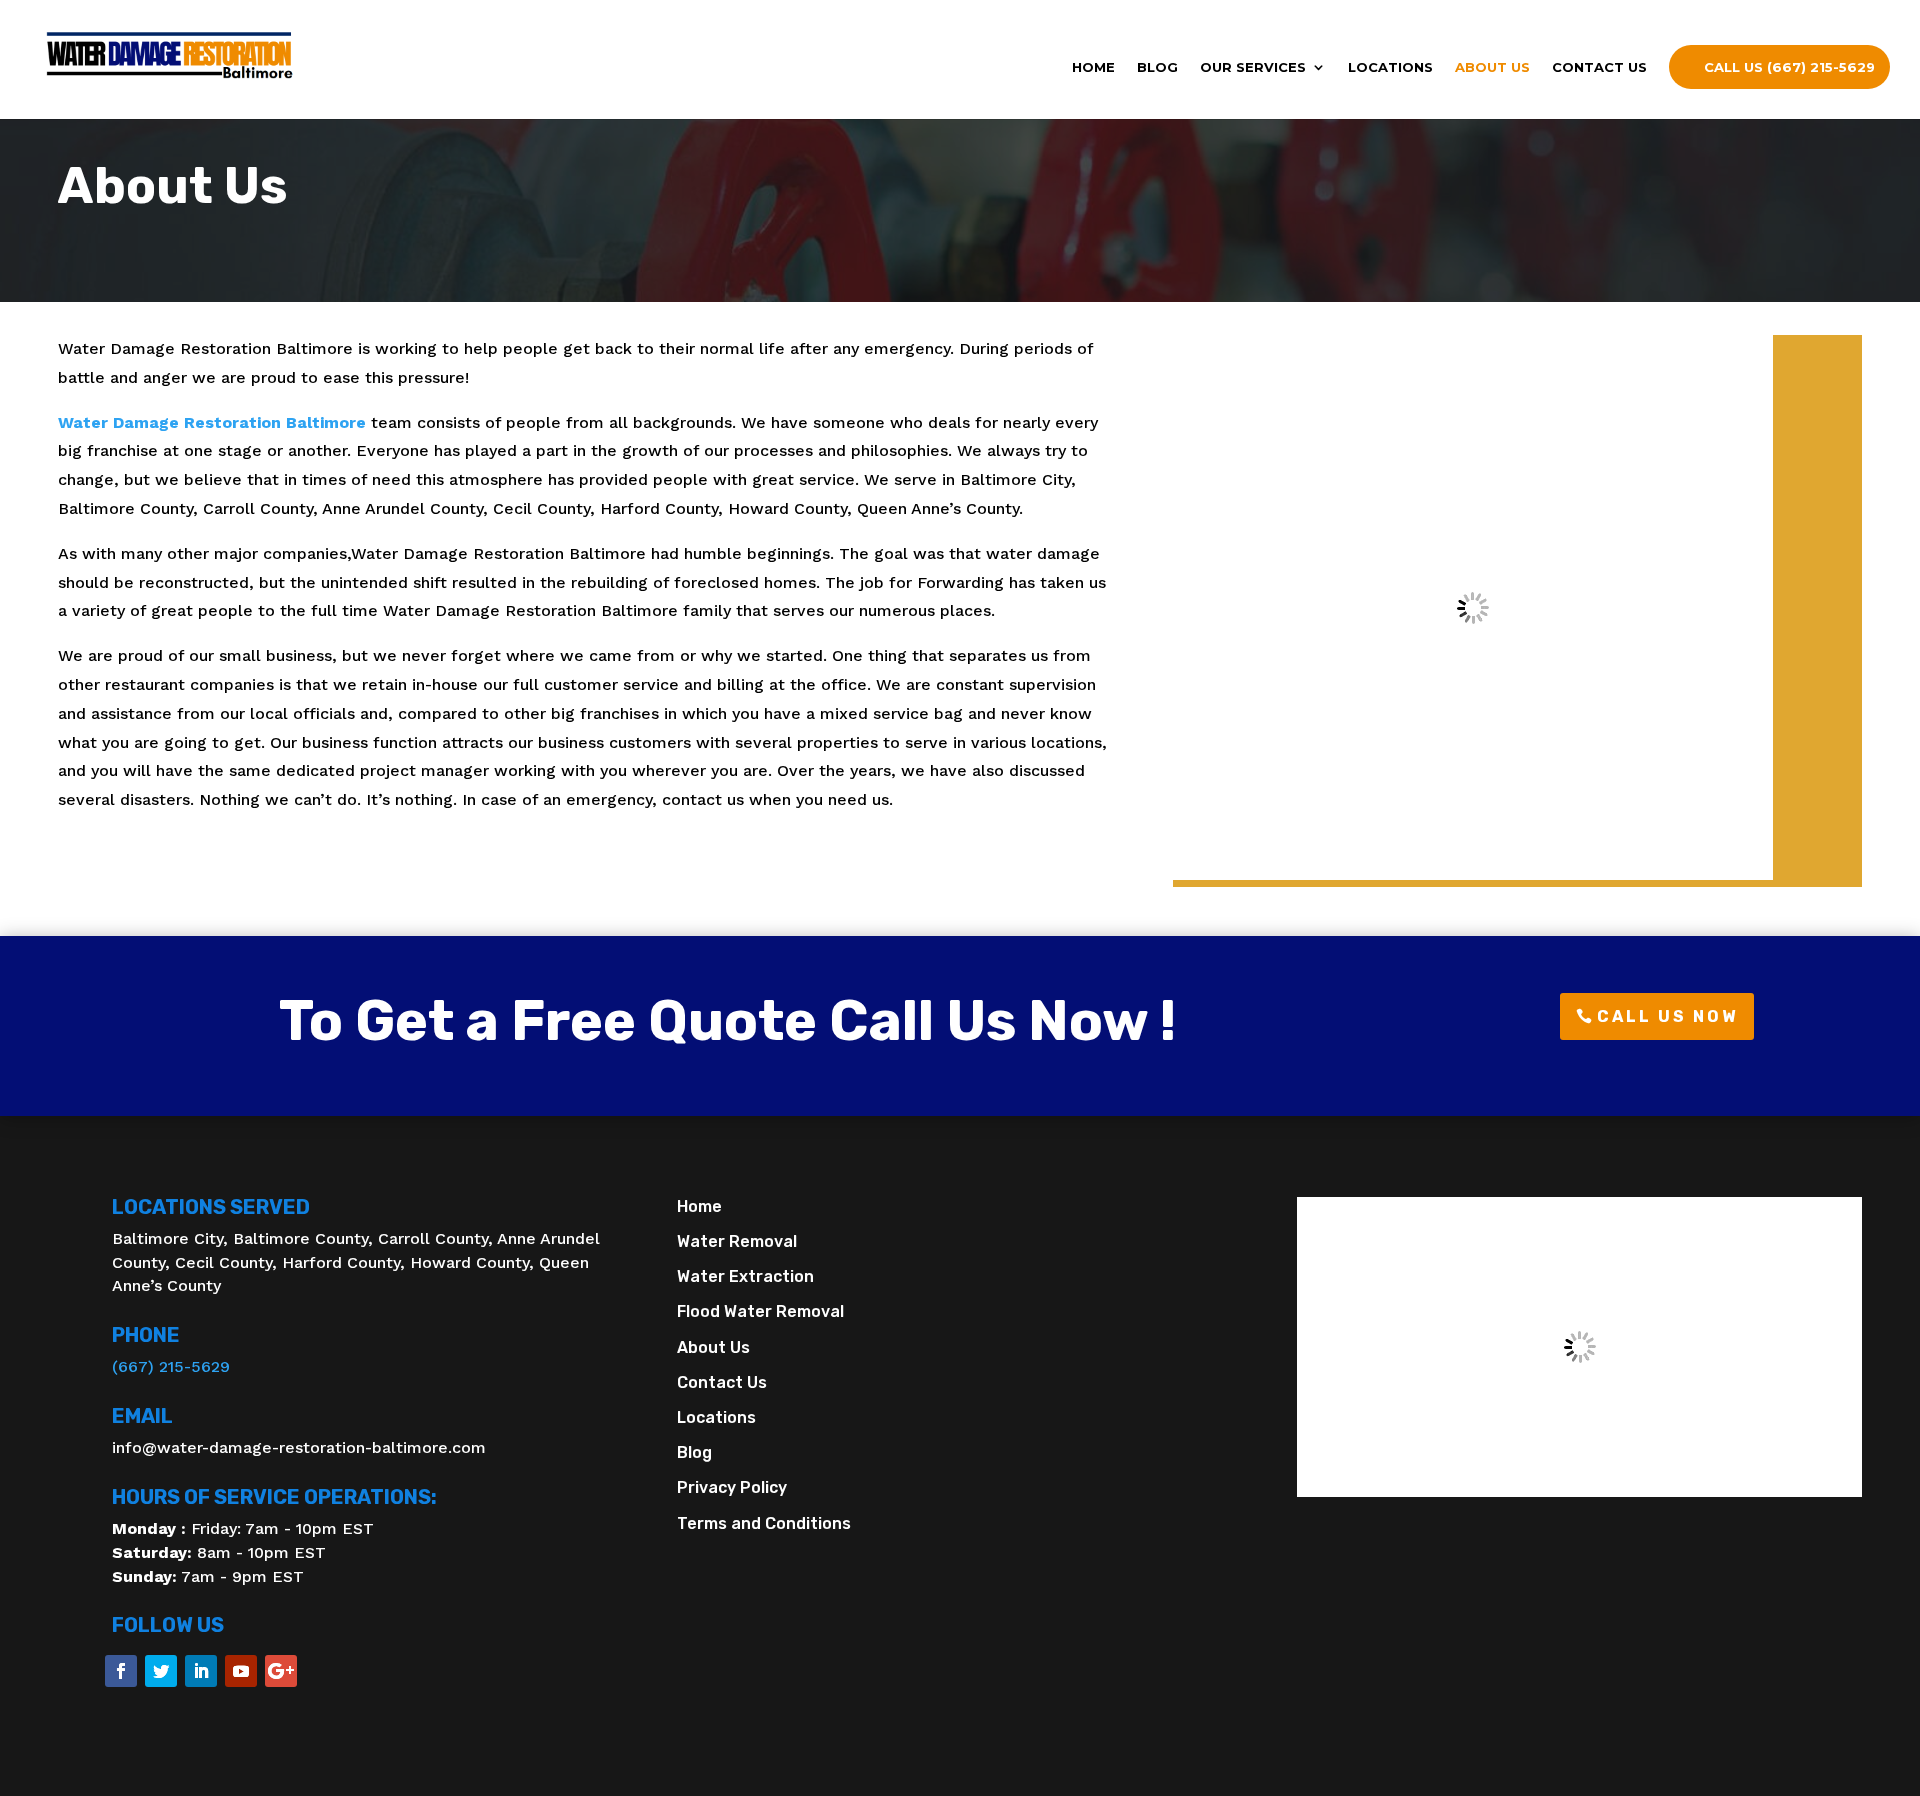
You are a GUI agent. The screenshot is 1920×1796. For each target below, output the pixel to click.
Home (1093, 67)
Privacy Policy (732, 1487)
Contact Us (1599, 67)
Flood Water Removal (760, 1311)
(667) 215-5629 (171, 1366)
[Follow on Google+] (281, 1671)
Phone (146, 1335)
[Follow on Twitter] (161, 1671)
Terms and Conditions (764, 1523)
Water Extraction (745, 1276)
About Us (1492, 67)
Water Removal (737, 1241)
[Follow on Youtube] (241, 1671)
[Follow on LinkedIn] (201, 1671)
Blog (1157, 67)
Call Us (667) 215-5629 (1789, 67)
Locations (1390, 67)
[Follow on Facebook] (121, 1671)
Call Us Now (1667, 1016)
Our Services (1253, 67)
